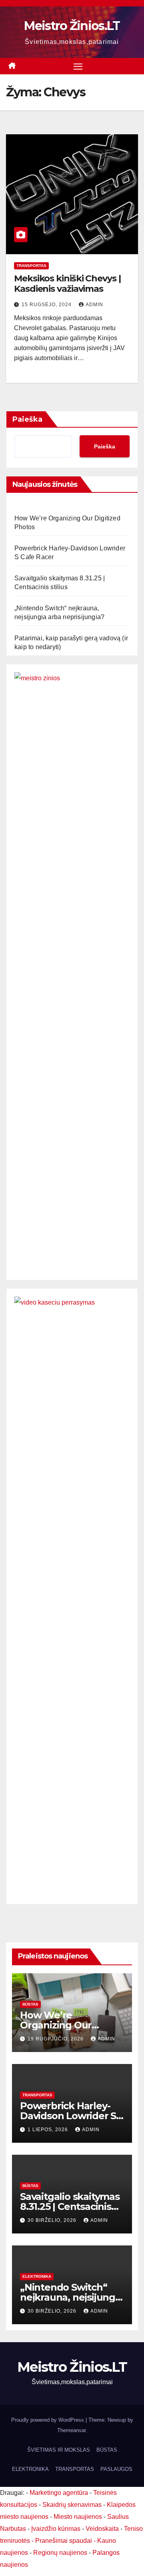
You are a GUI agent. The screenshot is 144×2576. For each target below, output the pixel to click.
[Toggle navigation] (78, 66)
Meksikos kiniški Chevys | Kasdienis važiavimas (67, 284)
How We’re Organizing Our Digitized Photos (59, 2025)
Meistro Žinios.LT (72, 26)
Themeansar (71, 2430)
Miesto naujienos (78, 2517)
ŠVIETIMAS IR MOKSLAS (59, 2450)
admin (94, 305)
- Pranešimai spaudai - (64, 2541)
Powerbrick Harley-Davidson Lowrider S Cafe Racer (68, 2116)
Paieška (27, 419)
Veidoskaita (102, 2529)
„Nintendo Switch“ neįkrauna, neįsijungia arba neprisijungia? (72, 2297)
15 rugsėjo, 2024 (47, 305)
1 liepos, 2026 (49, 2130)
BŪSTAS (30, 2004)
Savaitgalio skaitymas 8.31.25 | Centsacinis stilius (70, 2206)
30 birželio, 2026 (53, 2220)
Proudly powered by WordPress (48, 2420)
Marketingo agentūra (59, 2493)
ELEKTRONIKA (37, 2276)
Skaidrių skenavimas (72, 2505)
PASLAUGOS (116, 2469)
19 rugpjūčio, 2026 (56, 2039)
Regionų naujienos (60, 2553)
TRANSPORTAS (31, 266)
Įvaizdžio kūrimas (56, 2529)
